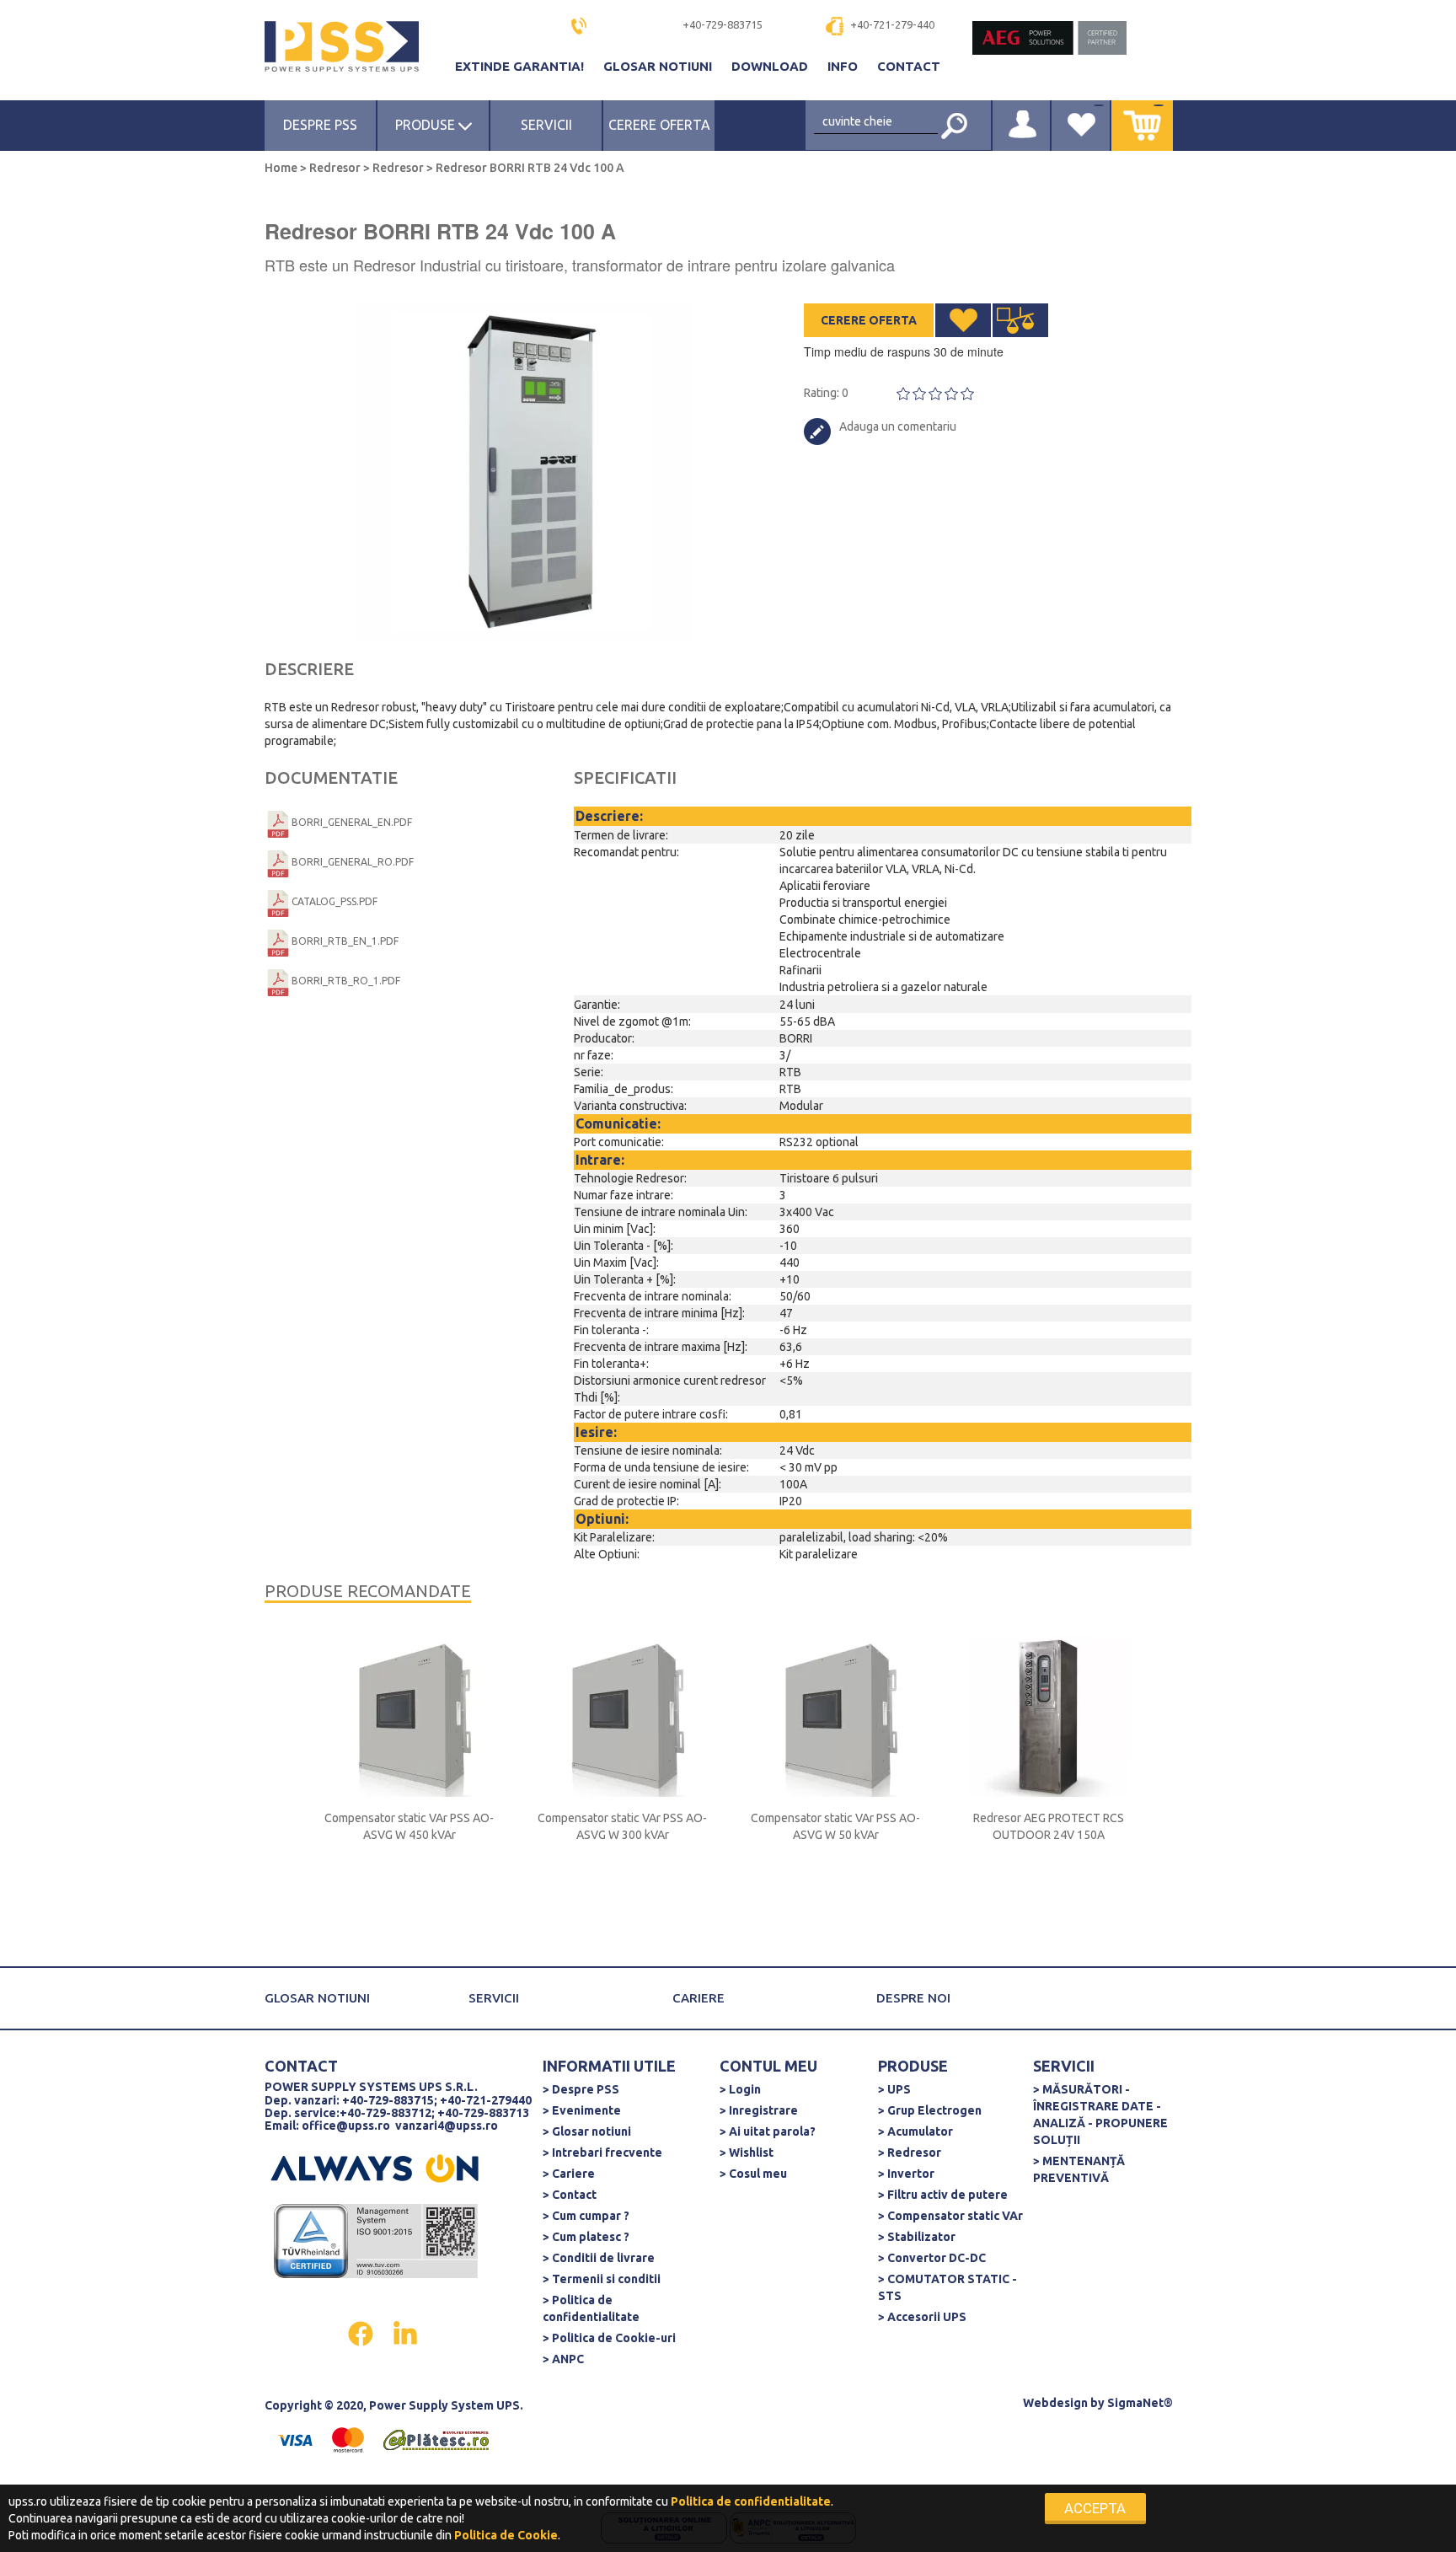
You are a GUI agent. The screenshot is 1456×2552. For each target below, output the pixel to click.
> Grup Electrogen (930, 2110)
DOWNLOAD (771, 66)
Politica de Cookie (506, 2535)
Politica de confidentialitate (751, 2501)
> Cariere (569, 2174)
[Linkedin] (405, 2332)
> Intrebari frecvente (602, 2153)
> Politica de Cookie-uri (609, 2338)
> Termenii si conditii (602, 2279)
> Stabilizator (917, 2237)
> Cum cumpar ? (586, 2216)
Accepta (1095, 2508)
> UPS (894, 2089)
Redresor (335, 168)
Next (720, 472)
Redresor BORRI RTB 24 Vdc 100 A (529, 168)
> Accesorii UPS (922, 2317)
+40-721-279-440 (892, 24)
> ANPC (563, 2359)
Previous (273, 472)
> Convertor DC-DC (932, 2258)
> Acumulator (915, 2131)
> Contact (570, 2195)
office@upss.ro (346, 2126)
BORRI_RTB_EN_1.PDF (345, 941)
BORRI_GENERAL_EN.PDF (352, 822)
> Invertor (906, 2174)
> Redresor (910, 2153)
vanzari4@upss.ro (447, 2126)
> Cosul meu (753, 2174)
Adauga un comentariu (898, 426)
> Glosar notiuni (587, 2131)
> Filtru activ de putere (943, 2195)
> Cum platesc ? (586, 2237)
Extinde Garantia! (521, 66)
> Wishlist (747, 2153)
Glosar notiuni (659, 66)
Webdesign (1055, 2403)
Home (282, 168)
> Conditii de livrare (599, 2258)
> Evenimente (582, 2110)
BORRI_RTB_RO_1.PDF (346, 981)
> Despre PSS (581, 2089)
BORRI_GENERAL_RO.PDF (353, 862)
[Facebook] (362, 2332)
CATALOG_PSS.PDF (335, 901)
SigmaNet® (1140, 2403)
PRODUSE (427, 125)
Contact (909, 66)
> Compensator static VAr (950, 2216)
